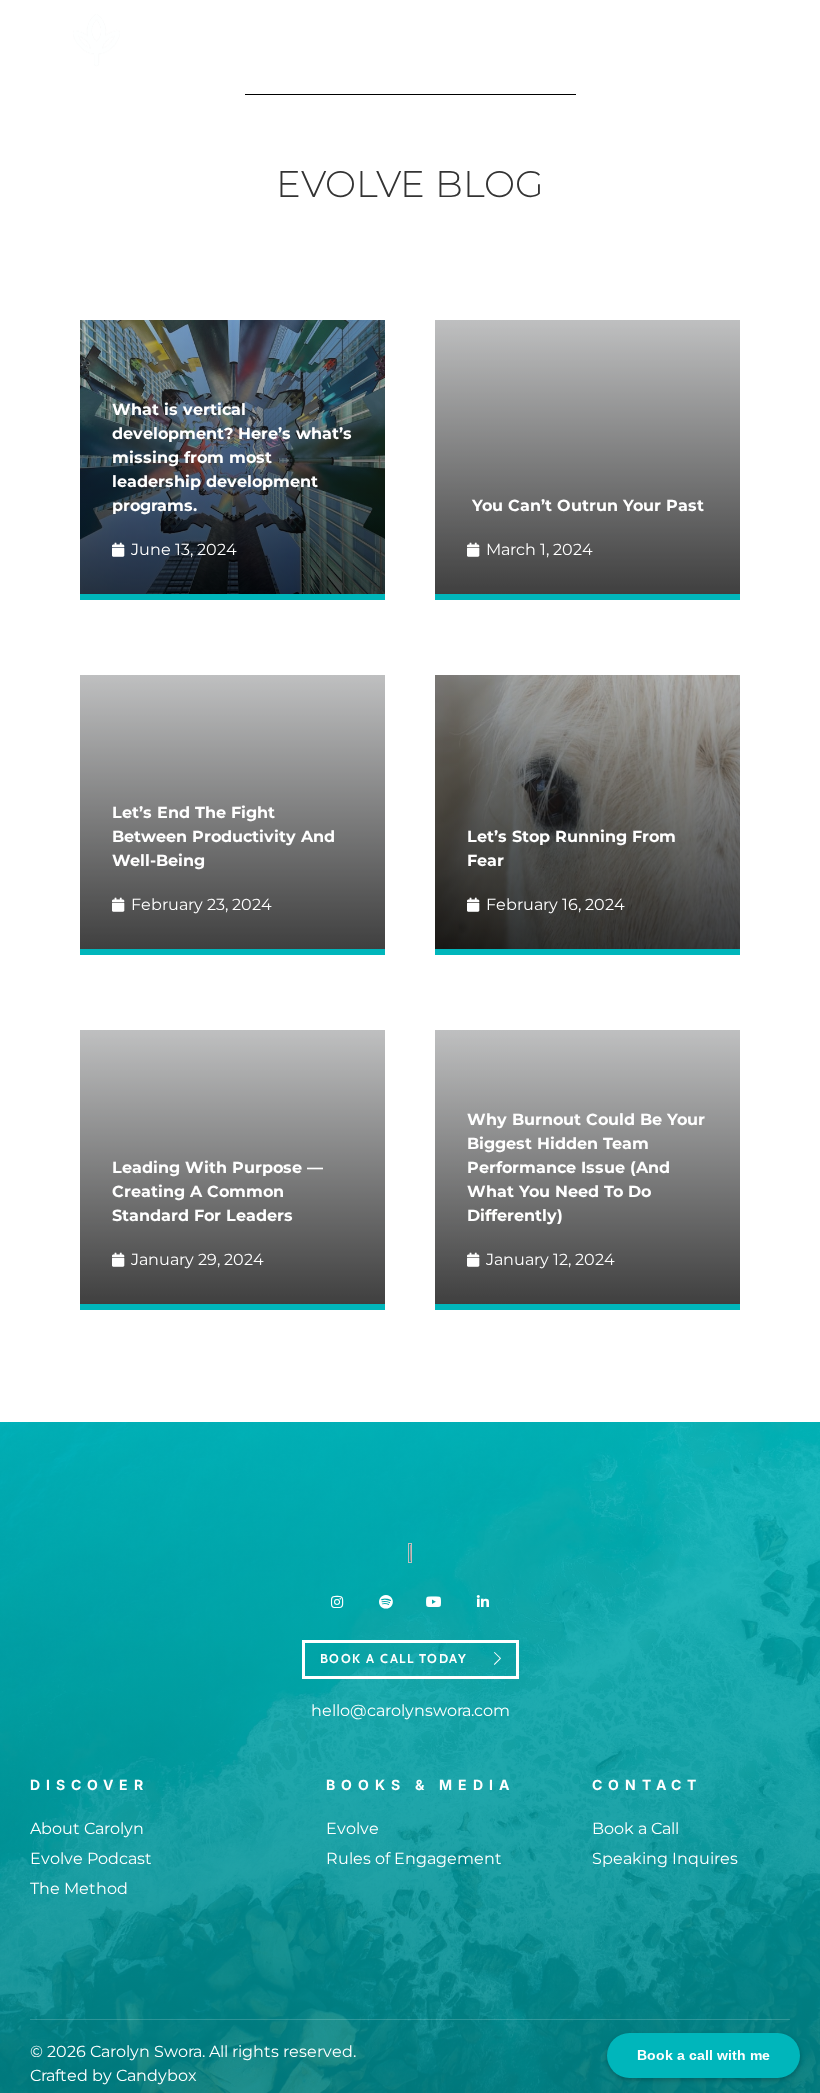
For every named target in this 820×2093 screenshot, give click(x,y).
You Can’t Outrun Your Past (588, 505)
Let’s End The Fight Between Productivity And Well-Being (223, 836)
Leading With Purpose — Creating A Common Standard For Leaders (217, 1191)
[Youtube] (434, 1602)
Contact (647, 1784)
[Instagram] (337, 1602)
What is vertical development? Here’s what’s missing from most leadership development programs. (232, 457)
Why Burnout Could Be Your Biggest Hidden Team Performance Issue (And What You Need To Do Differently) (586, 1167)
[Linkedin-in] (482, 1602)
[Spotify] (386, 1602)
